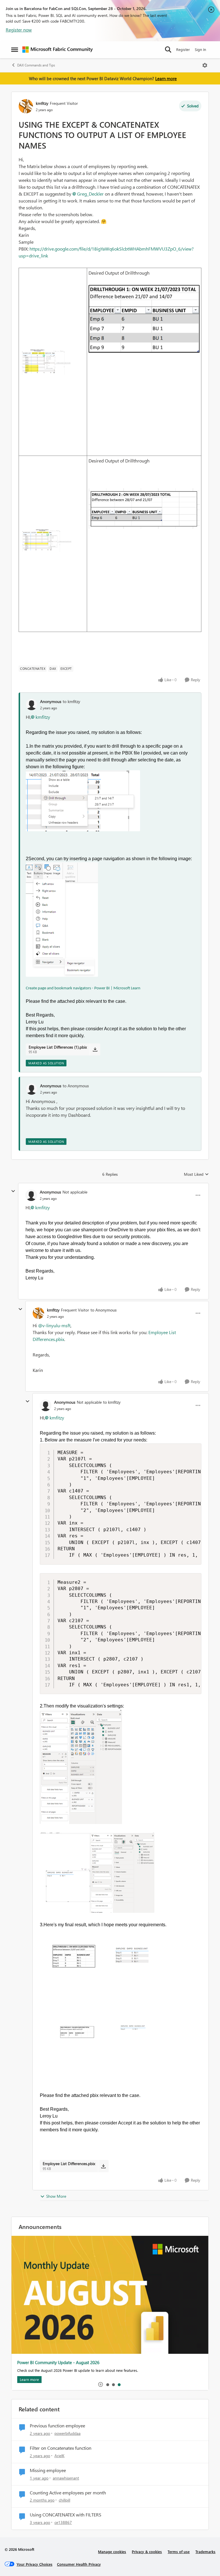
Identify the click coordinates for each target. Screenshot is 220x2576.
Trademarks (205, 2552)
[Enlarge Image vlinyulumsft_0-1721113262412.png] (83, 801)
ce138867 (63, 2522)
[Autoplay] (101, 2384)
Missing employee (48, 2470)
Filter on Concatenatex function (61, 2448)
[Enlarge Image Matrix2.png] (46, 362)
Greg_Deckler (90, 194)
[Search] (168, 50)
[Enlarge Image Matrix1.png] (46, 540)
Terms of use (179, 2552)
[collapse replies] (13, 1191)
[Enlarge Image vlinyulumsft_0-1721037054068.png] (81, 1767)
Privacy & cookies (147, 2552)
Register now (19, 30)
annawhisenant (66, 2478)
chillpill (64, 2500)
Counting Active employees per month (68, 2493)
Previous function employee (57, 2426)
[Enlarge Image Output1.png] (144, 509)
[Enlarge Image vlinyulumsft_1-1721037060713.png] (97, 1873)
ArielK (59, 2456)
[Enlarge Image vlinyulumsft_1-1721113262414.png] (62, 919)
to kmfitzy (71, 701)
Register (183, 49)
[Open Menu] (205, 65)
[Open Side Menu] (15, 50)
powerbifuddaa (67, 2433)
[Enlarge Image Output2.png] (144, 319)
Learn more (166, 78)
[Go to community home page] (58, 50)
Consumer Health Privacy (79, 2564)
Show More (56, 2196)
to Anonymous (76, 1086)
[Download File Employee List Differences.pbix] (103, 2166)
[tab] (107, 2384)
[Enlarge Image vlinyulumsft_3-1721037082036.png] (97, 2035)
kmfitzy (42, 103)
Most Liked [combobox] (196, 1174)
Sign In (200, 49)
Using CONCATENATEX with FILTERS (66, 2515)
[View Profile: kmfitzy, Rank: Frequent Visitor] (26, 106)
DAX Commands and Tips (36, 65)
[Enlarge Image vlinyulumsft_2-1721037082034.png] (97, 1956)
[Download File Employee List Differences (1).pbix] (95, 1049)
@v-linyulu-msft (54, 1325)
